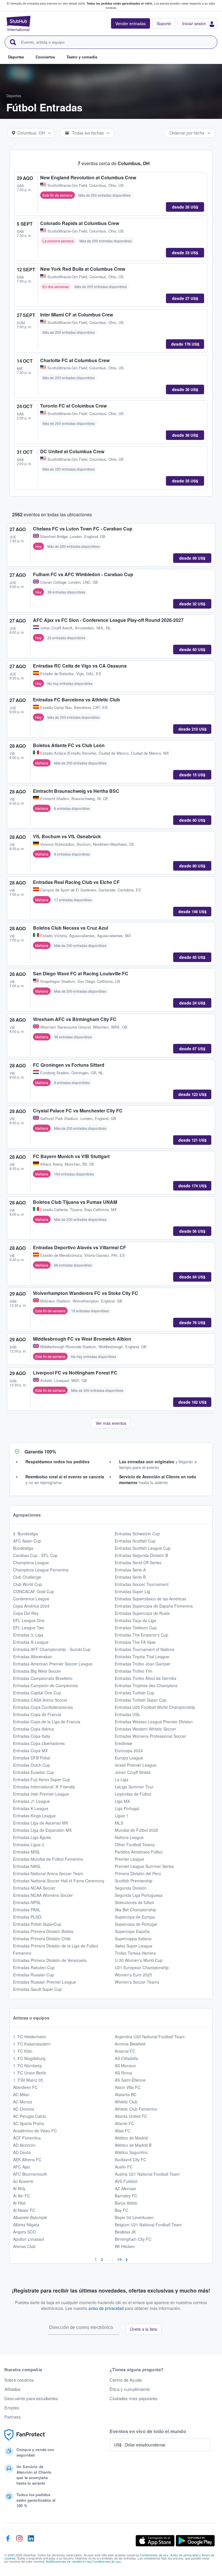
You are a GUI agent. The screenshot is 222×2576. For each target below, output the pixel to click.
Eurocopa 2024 (129, 1750)
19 (119, 2259)
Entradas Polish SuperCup (37, 1924)
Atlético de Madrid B (133, 2145)
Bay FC (122, 2210)
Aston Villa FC (128, 2087)
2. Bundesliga (25, 1534)
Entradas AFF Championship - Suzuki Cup (52, 1649)
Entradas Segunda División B (141, 1555)
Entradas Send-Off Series (138, 1562)
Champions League (31, 1562)
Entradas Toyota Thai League (142, 1656)
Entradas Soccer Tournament (142, 1584)
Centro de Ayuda (126, 2380)
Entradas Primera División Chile (42, 1939)
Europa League (129, 1758)
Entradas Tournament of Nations (145, 1649)
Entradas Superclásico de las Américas (150, 1599)
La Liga (122, 1779)
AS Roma (123, 2073)
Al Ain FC (22, 2196)
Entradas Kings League (34, 1816)
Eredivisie (124, 1743)
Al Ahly (19, 2188)
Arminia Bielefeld (130, 2044)
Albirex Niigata (26, 2225)
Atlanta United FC (131, 2116)
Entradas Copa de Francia (37, 1714)
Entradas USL (127, 1714)
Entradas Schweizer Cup (137, 1534)
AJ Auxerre (23, 2181)
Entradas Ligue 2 (29, 1845)
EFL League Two (29, 1628)
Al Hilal (19, 2203)
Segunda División (131, 1888)
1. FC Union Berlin (30, 2073)
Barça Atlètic (126, 2203)
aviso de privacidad (106, 2308)
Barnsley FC (126, 2196)
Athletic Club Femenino (136, 2109)
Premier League (129, 1859)
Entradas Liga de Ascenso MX (41, 1823)
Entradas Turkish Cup (135, 1693)
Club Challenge (27, 1577)
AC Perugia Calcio (30, 2116)
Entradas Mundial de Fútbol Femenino (48, 1859)
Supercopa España (132, 1931)
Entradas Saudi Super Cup (37, 1989)
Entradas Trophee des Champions (146, 1685)
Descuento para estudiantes (31, 2398)
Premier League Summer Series (144, 1866)
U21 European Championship (142, 1967)
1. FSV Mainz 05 (28, 2080)
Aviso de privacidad (184, 2555)
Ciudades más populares (134, 2398)
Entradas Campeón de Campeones (45, 1685)
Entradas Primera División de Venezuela (50, 1960)
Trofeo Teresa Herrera (135, 1953)
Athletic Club (126, 2102)
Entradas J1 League (32, 1801)
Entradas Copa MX (30, 1750)
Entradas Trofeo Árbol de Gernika (146, 1678)
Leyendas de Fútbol (133, 1794)
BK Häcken (125, 2246)
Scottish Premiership (134, 1881)
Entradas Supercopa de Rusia (142, 1613)
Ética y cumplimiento (130, 2389)
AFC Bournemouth (30, 2174)
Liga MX (122, 1801)
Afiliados (12, 2389)
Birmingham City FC (133, 2239)
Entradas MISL (27, 1852)
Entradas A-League (31, 1642)
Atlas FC (123, 2131)
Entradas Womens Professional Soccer (150, 1736)
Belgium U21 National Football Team (148, 2225)
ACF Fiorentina (27, 2138)
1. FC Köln (23, 2051)
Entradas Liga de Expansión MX (42, 1830)
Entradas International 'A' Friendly (44, 1787)
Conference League (31, 1599)
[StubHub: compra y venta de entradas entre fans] (18, 23)
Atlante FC (124, 2123)
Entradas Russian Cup (34, 1975)
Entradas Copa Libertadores (39, 1743)
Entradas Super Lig (132, 1591)
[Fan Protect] (25, 2435)
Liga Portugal (127, 1808)
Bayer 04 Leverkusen (134, 2217)
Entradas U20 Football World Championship (155, 1707)
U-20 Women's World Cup (139, 1960)
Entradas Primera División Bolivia (43, 1931)
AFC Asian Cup (27, 1541)
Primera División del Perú (138, 1873)
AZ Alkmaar (125, 2188)
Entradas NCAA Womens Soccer (43, 1895)
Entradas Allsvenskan (33, 1656)
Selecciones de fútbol (134, 1902)
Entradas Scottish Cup (135, 1541)
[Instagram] (19, 2541)
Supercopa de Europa (135, 1917)
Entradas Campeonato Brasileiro (43, 1678)
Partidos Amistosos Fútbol (139, 1852)
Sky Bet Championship (135, 1910)
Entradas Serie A (130, 1570)
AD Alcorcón (24, 2145)
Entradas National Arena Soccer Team (48, 1873)
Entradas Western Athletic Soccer (145, 1729)
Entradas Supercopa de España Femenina (154, 1606)
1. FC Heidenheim (30, 2037)
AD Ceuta (22, 2152)
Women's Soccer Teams (137, 1982)
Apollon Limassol (28, 2239)
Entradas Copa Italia (32, 1736)
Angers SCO (24, 2232)
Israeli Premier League (136, 1765)
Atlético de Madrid (131, 2138)
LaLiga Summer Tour (134, 1787)
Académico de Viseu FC (35, 2131)
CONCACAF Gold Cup (34, 1591)
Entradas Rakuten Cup (34, 1967)
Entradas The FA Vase (135, 1642)
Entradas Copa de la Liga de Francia (47, 1722)
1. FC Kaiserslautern (32, 2044)
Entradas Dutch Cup (32, 1765)
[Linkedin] (31, 2541)
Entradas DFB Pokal (32, 1758)
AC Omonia (24, 2109)
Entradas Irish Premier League (41, 1794)
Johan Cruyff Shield (133, 1772)
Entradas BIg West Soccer (37, 1671)
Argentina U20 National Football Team (150, 2037)
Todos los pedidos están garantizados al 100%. (120, 3)
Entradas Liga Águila (32, 1837)
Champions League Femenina (41, 1570)
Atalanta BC (126, 2094)
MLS (119, 1823)
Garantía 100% (40, 1452)
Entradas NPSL (27, 1902)
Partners (13, 2417)
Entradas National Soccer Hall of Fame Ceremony (59, 1881)
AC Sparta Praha (28, 2123)
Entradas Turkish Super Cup (141, 1700)
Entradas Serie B (130, 1577)
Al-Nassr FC (24, 2210)
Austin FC (124, 2167)
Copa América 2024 (31, 1606)
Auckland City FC (131, 2159)
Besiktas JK (125, 2232)
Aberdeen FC (25, 2087)
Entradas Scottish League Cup (143, 1548)
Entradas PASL (27, 1910)
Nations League (129, 1837)
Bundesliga (23, 1548)
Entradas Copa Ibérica (34, 1729)
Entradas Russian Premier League (45, 1982)
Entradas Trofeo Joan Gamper (143, 1664)
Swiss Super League (134, 1946)
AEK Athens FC (27, 2159)
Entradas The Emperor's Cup (141, 1635)
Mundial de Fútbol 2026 (136, 1830)
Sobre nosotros (19, 2380)
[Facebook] (8, 2541)
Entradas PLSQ (27, 1917)
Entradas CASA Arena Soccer (40, 1700)
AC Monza (23, 2102)
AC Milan (21, 2094)
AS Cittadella (126, 2058)
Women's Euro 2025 (133, 1975)
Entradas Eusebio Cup (34, 1772)
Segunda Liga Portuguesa (139, 1895)
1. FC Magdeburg (29, 2058)
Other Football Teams (135, 1845)
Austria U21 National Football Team (147, 2174)
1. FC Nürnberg (27, 2065)
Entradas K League (31, 1808)
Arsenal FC (125, 2051)
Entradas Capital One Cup (37, 1693)
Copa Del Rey (26, 1613)
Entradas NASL (27, 1866)
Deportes (14, 96)
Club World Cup (27, 1584)
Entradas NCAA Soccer (34, 1888)
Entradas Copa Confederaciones (43, 1707)
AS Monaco (125, 2065)
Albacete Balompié (30, 2217)
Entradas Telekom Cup (136, 1628)
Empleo (12, 2408)
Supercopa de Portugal (136, 1924)
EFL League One (29, 1620)
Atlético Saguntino (131, 2152)
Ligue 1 (122, 1816)
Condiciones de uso (154, 2555)
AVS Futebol (126, 2181)
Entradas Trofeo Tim (134, 1671)
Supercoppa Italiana (133, 1939)
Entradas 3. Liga (28, 1635)
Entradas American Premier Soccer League (53, 1664)
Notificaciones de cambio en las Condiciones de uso (83, 2561)
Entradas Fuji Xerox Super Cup (41, 1779)
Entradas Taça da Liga (135, 1620)
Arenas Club (24, 2246)
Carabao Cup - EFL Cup (35, 1555)
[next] (127, 2259)
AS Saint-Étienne (130, 2080)
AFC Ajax (22, 2167)
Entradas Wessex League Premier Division (154, 1722)
